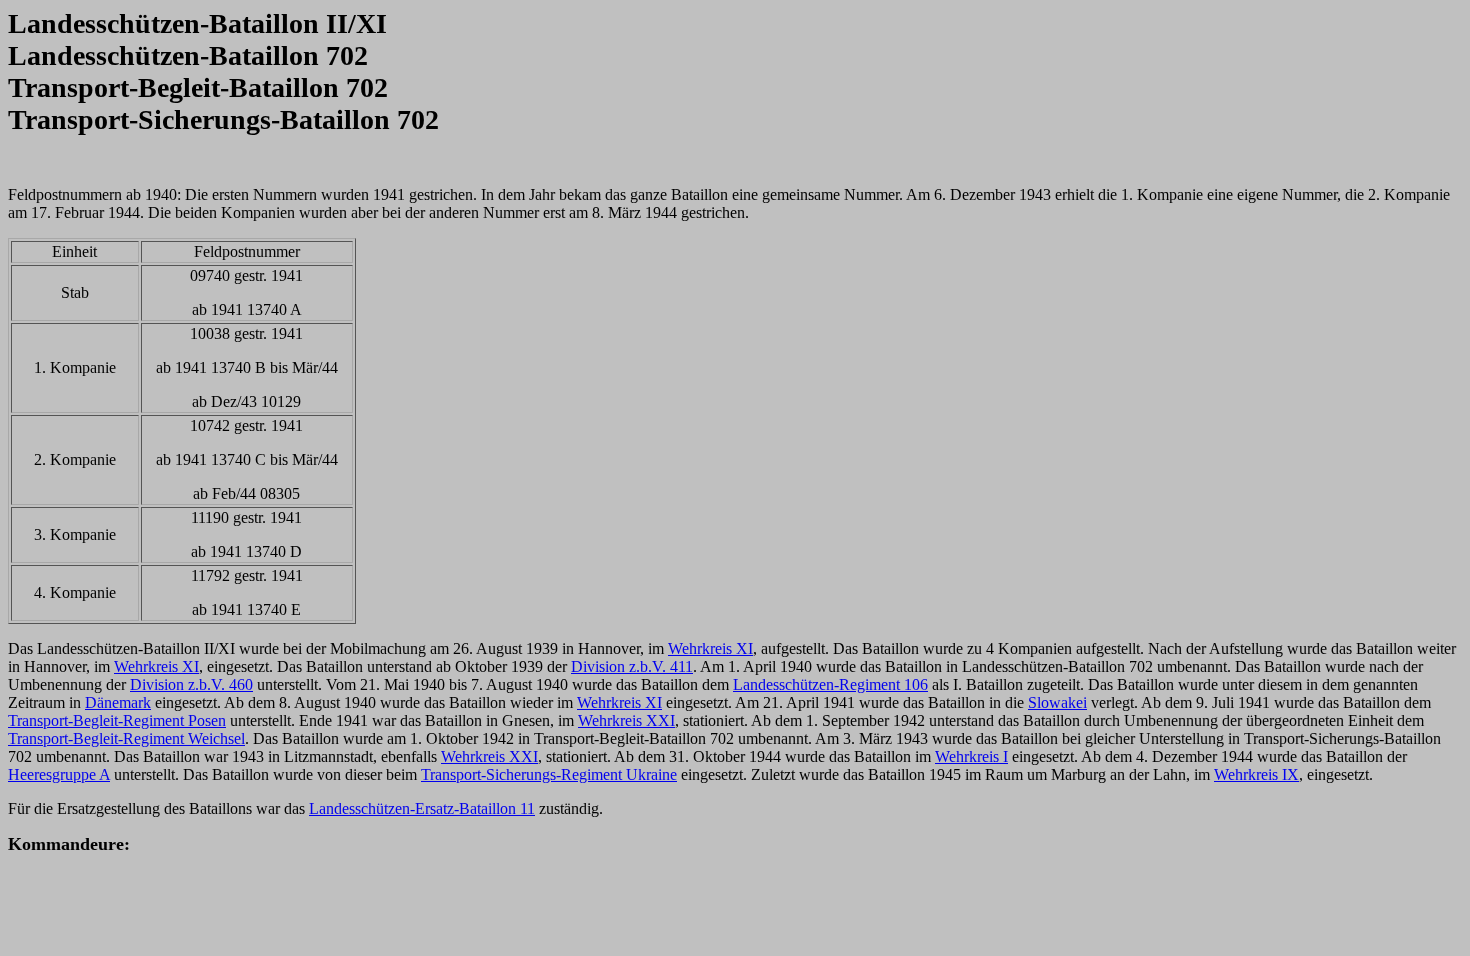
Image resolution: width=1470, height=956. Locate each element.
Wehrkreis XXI (626, 720)
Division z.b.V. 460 (191, 684)
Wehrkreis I (971, 756)
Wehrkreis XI (710, 648)
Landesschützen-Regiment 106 (830, 684)
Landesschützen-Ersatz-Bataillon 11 (422, 808)
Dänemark (118, 702)
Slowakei (1057, 702)
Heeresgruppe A (59, 774)
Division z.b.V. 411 (632, 666)
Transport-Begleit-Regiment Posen (117, 720)
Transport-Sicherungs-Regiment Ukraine (549, 774)
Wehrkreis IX (1256, 774)
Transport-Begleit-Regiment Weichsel (126, 738)
